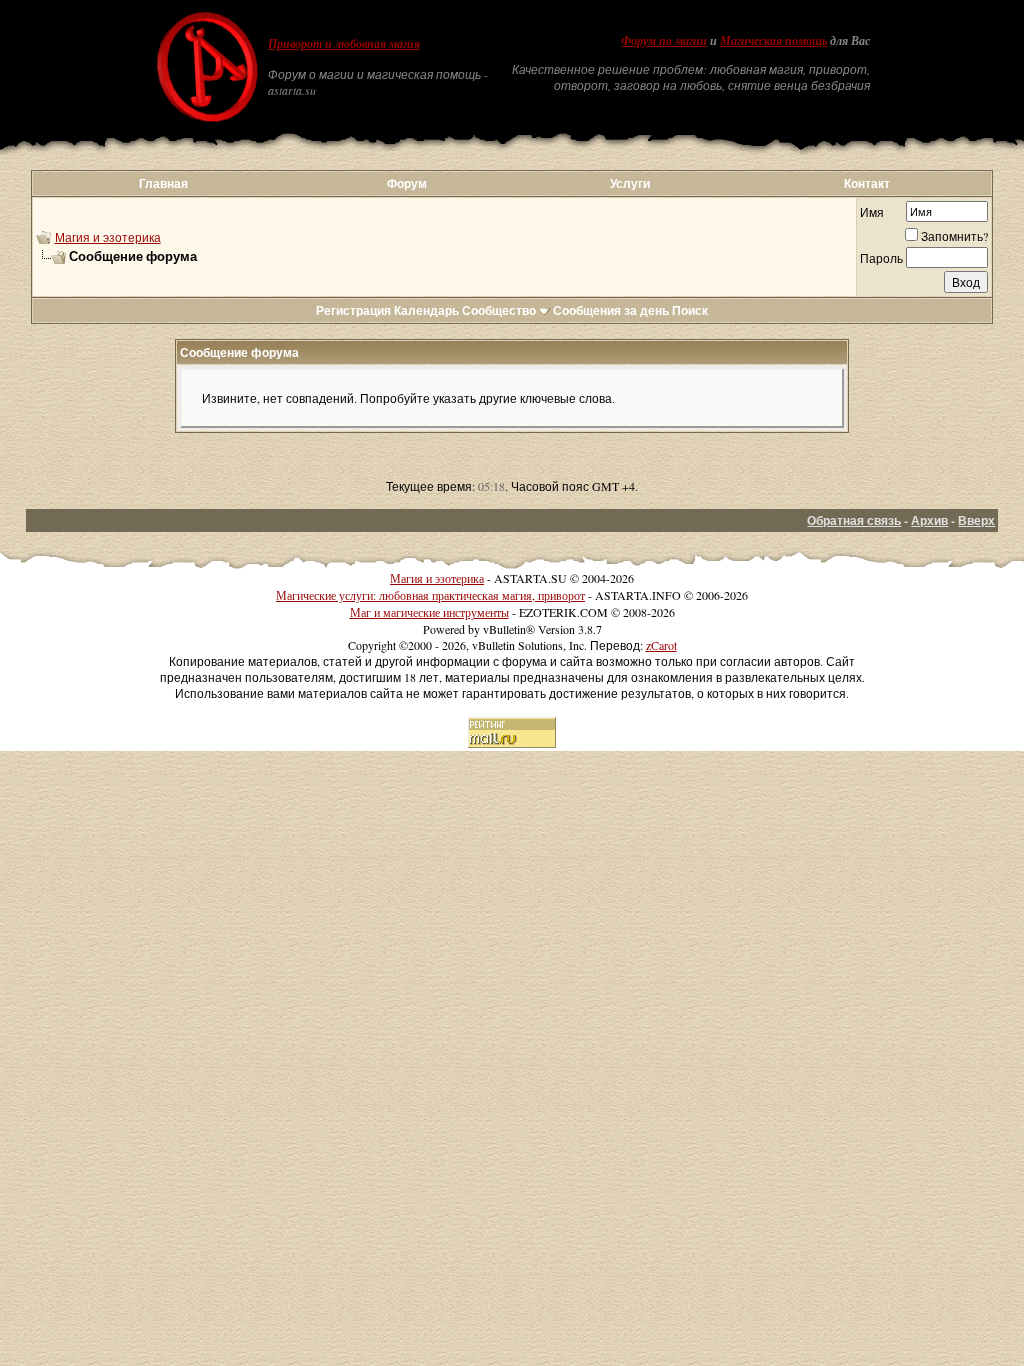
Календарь (426, 310)
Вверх (976, 520)
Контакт (867, 183)
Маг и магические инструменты (429, 612)
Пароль (881, 258)
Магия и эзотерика (108, 237)
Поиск (690, 310)
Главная (163, 183)
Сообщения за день (611, 310)
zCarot (661, 645)
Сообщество (499, 310)
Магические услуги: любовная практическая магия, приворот (430, 595)
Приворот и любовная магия (344, 44)
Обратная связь (854, 520)
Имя (872, 212)
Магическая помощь (773, 41)
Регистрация (353, 310)
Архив (929, 520)
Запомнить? (954, 236)
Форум (407, 183)
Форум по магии (664, 41)
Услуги (630, 183)
